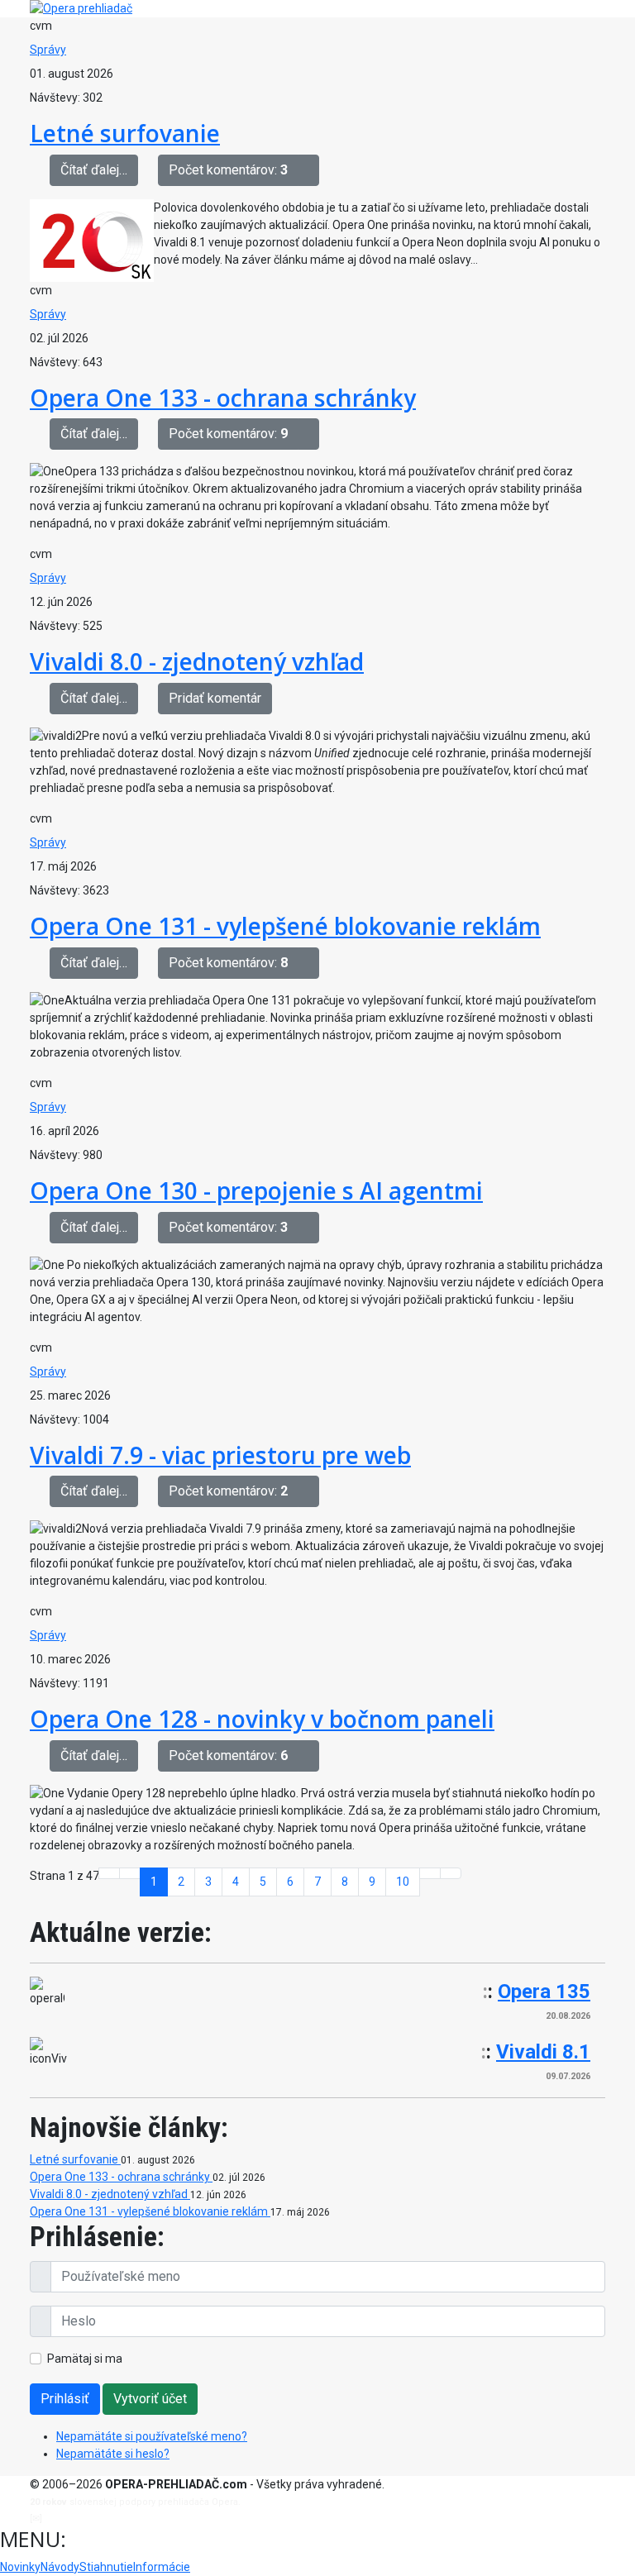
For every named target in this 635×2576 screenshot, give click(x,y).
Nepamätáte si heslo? (113, 2454)
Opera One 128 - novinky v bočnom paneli (262, 1719)
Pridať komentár (215, 698)
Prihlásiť (65, 2399)
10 (403, 1882)
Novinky (20, 2567)
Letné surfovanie (125, 133)
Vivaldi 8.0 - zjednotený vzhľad (197, 661)
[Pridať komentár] (308, 170)
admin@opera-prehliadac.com (112, 2519)
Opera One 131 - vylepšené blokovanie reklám (285, 926)
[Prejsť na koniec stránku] (451, 1873)
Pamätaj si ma (85, 2359)
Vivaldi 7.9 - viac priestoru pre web (220, 1455)
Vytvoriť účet (150, 2399)
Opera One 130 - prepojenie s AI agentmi (256, 1190)
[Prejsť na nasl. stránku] (430, 1873)
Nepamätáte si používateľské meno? (152, 2436)
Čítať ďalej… (94, 170)
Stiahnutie (106, 2567)
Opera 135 (544, 1992)
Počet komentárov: (228, 170)
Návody (60, 2567)
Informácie (162, 2567)
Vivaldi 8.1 (543, 2052)
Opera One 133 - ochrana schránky (223, 398)
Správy (48, 50)
